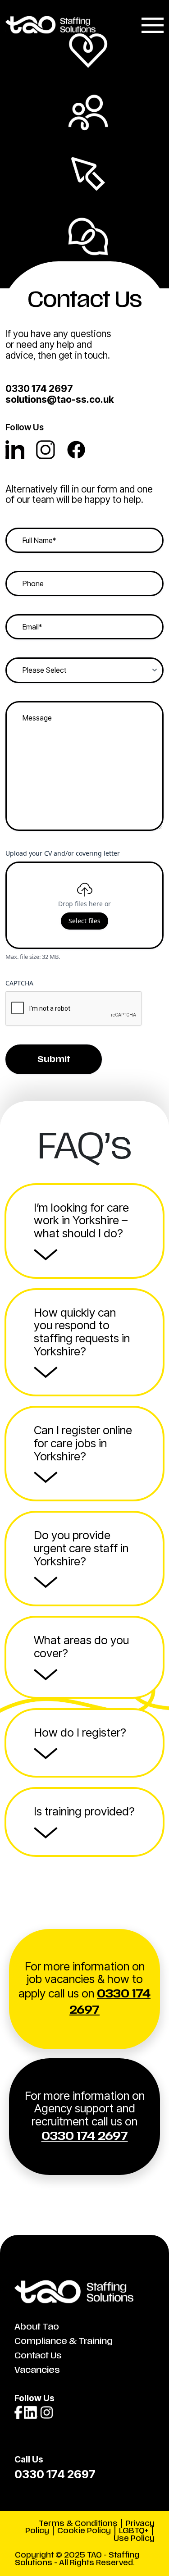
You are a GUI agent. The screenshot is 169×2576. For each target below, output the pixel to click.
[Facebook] (81, 456)
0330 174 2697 (39, 389)
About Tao (37, 2327)
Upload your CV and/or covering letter (63, 853)
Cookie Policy (84, 2531)
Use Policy (134, 2538)
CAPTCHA (19, 983)
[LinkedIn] (21, 456)
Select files (84, 921)
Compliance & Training (64, 2341)
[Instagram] (51, 456)
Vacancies (37, 2370)
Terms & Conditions (78, 2524)
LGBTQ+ (134, 2531)
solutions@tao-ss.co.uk (60, 399)
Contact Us (38, 2356)
